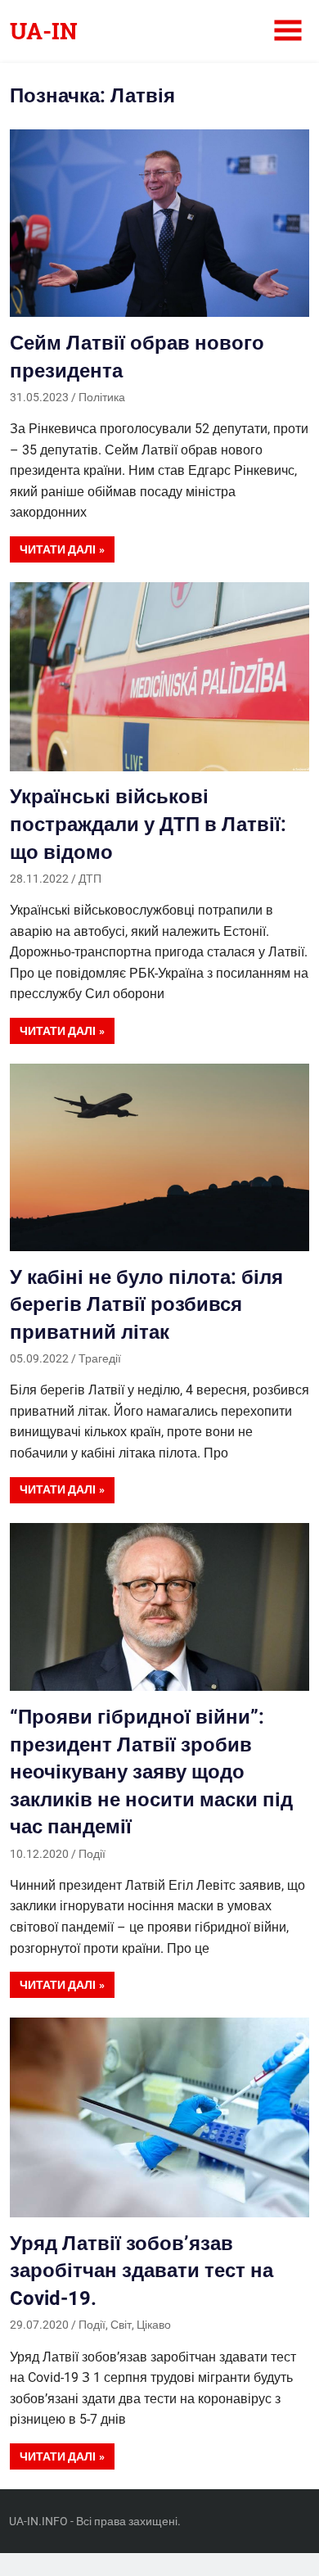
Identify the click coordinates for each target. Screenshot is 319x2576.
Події (92, 1854)
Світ (121, 2325)
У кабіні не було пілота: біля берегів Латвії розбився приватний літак (146, 1305)
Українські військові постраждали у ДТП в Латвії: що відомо (148, 824)
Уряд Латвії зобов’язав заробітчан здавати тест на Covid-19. (142, 2271)
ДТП (90, 879)
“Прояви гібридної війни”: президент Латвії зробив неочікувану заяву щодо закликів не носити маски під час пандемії (151, 1772)
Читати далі (58, 549)
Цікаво (154, 2325)
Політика (102, 397)
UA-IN (44, 31)
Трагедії (100, 1358)
